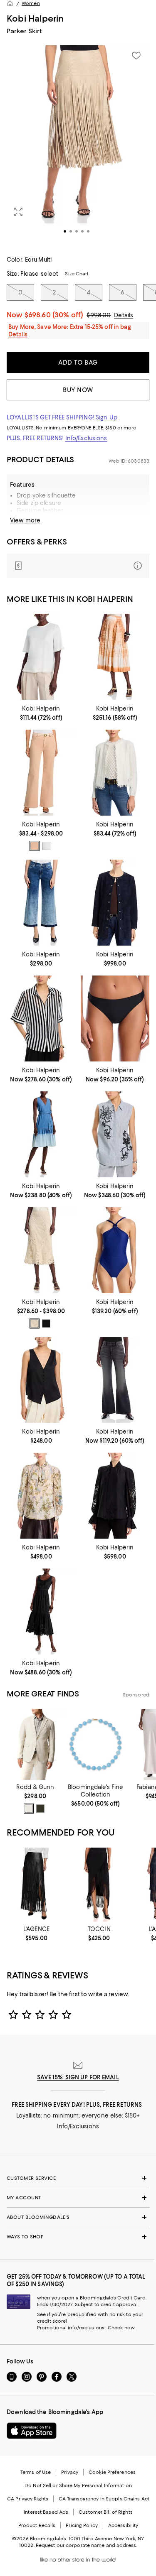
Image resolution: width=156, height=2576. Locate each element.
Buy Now (78, 390)
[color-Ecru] (35, 1324)
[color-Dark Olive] (40, 1809)
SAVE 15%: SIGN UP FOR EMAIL (78, 2077)
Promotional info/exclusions (71, 2328)
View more (25, 520)
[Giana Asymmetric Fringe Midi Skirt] (99, 1885)
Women (31, 3)
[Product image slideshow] (78, 146)
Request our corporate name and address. (86, 2545)
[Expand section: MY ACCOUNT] (78, 2198)
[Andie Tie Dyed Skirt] (115, 657)
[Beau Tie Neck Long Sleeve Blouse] (41, 1496)
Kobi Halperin (35, 18)
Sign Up (106, 417)
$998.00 (99, 315)
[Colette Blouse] (41, 1380)
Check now (121, 2328)
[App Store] (32, 2431)
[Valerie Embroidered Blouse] (115, 1496)
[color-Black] (46, 1324)
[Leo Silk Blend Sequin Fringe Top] (41, 657)
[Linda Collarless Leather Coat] (115, 903)
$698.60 (54, 315)
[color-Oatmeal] (29, 1809)
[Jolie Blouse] (41, 1018)
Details (124, 315)
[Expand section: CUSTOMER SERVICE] (78, 2178)
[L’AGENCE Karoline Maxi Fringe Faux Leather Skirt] (36, 1885)
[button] (78, 146)
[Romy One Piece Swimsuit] (115, 1250)
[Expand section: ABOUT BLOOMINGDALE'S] (78, 2217)
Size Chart (77, 274)
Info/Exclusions (86, 438)
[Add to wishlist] (136, 56)
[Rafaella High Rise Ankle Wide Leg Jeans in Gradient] (41, 903)
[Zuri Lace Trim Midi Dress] (41, 1612)
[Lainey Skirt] (41, 1250)
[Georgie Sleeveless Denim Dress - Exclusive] (41, 1134)
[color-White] (46, 846)
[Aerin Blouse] (115, 1134)
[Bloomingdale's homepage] (10, 3)
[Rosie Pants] (41, 773)
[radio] (35, 846)
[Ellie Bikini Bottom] (115, 1018)
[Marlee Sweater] (115, 773)
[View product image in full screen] (18, 212)
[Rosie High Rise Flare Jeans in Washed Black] (115, 1380)
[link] (41, 712)
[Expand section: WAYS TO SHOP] (78, 2237)
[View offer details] (78, 566)
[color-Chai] (35, 846)
